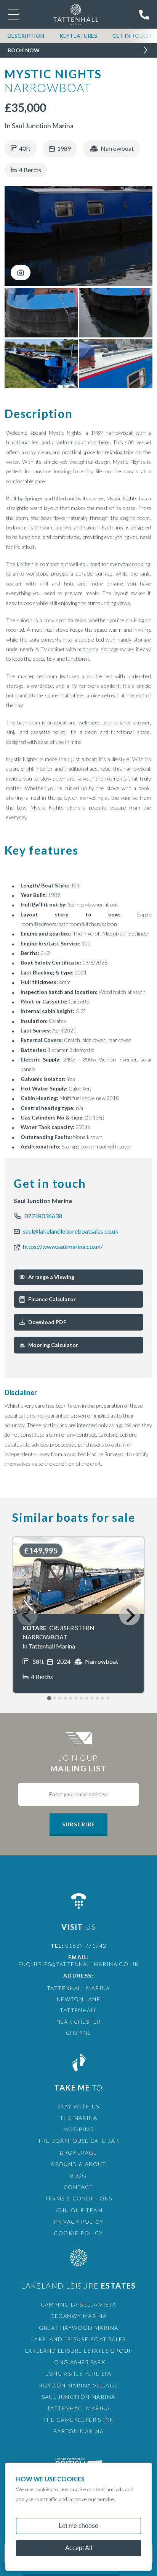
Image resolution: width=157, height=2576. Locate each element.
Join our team (78, 2210)
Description (26, 36)
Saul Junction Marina (79, 2397)
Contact (78, 2187)
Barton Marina (78, 2431)
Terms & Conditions (78, 2198)
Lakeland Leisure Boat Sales (78, 2339)
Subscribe (78, 1824)
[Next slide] (129, 1615)
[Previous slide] (27, 1615)
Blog (78, 2175)
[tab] (20, 2570)
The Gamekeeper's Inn (79, 2420)
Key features (78, 36)
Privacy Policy (78, 2222)
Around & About (78, 2164)
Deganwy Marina (79, 2316)
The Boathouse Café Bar (78, 2141)
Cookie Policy (78, 2233)
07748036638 (43, 1216)
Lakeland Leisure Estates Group (79, 2351)
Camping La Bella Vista (79, 2304)
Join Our (78, 1763)
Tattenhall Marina (78, 2408)
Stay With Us (78, 2106)
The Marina (78, 2118)
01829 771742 (86, 1946)
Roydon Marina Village (78, 2385)
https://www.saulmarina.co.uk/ (63, 1246)
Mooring (79, 2129)
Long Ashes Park (78, 2362)
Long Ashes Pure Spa (78, 2374)
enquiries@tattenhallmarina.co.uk (79, 1964)
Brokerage (78, 2153)
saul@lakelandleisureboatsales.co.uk (71, 1231)
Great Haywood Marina (79, 2328)
